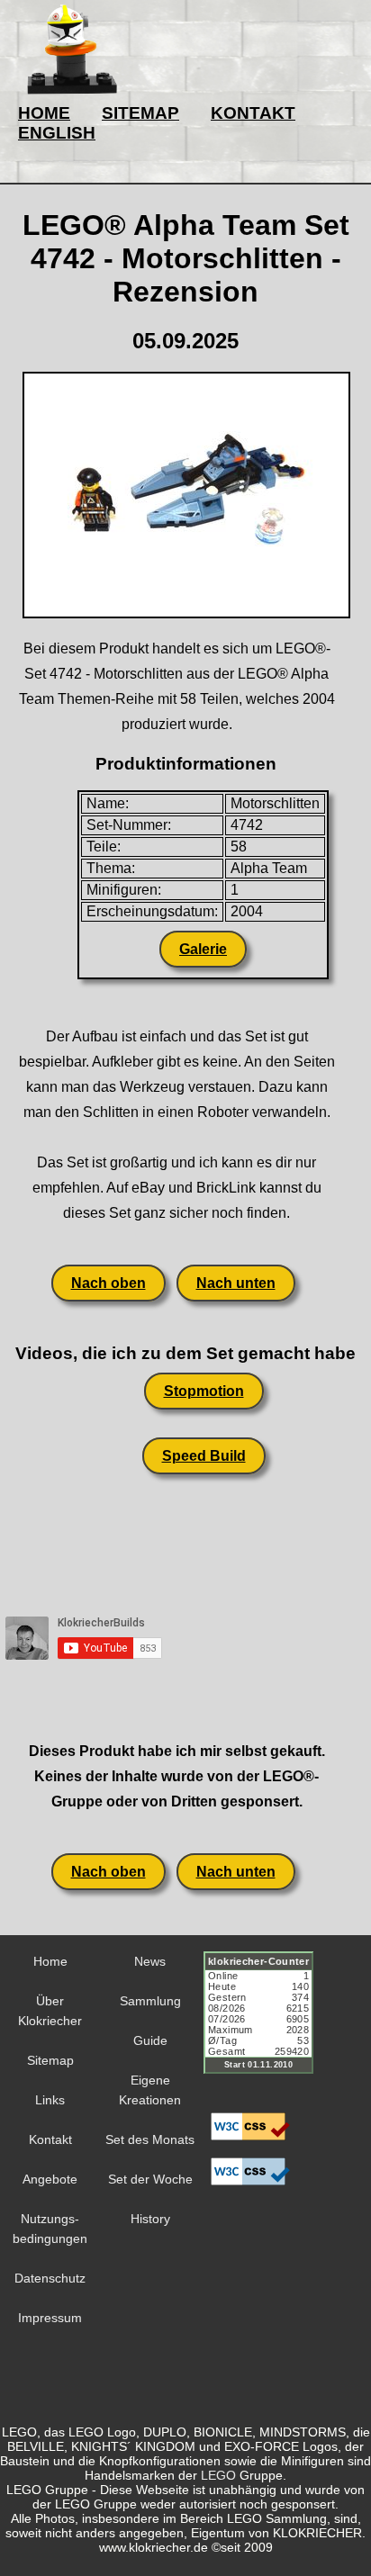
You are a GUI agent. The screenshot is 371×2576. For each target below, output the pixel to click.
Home (50, 1961)
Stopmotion (204, 1391)
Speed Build (204, 1456)
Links (50, 2100)
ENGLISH (57, 133)
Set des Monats (150, 2139)
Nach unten (236, 1283)
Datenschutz (50, 2278)
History (150, 2219)
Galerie (203, 949)
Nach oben (109, 1283)
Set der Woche (150, 2179)
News (150, 1961)
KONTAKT (253, 113)
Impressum (50, 2318)
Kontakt (50, 2139)
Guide (150, 2040)
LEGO (218, 2475)
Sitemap (50, 2060)
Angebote (50, 2179)
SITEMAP (140, 113)
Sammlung (150, 2001)
